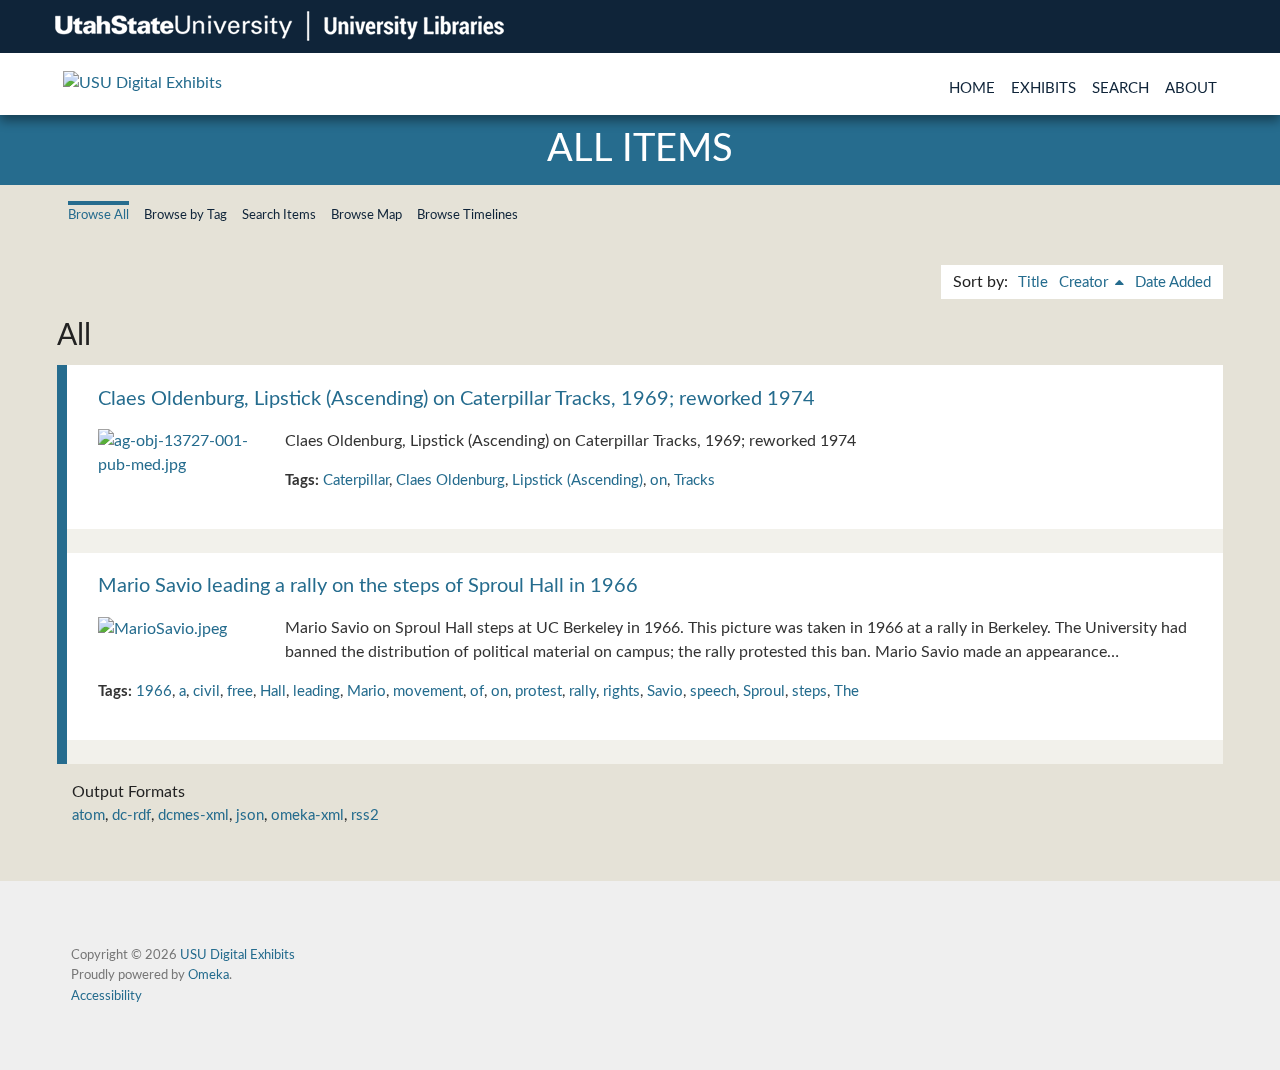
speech (713, 691)
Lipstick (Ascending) (577, 480)
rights (621, 691)
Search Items (279, 215)
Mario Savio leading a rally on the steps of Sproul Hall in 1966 (368, 586)
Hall (273, 691)
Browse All (98, 215)
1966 (154, 691)
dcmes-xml (193, 815)
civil (206, 691)
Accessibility (106, 996)
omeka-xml (307, 815)
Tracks (694, 480)
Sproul (764, 691)
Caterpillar (356, 480)
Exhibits (1043, 88)
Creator (1085, 282)
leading (316, 691)
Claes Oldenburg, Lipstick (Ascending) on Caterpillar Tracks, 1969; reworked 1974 (456, 399)
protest (538, 691)
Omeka (208, 975)
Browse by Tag (185, 215)
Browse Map (366, 215)
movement (428, 691)
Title (1033, 282)
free (240, 691)
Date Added (1173, 282)
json (250, 815)
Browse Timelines (467, 215)
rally (582, 691)
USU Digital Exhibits (237, 955)
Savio (665, 691)
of (477, 691)
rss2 (365, 815)
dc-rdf (131, 815)
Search (1120, 88)
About (1191, 88)
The (846, 691)
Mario (366, 691)
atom (88, 815)
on (658, 480)
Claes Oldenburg (450, 480)
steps (809, 691)
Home (972, 88)
